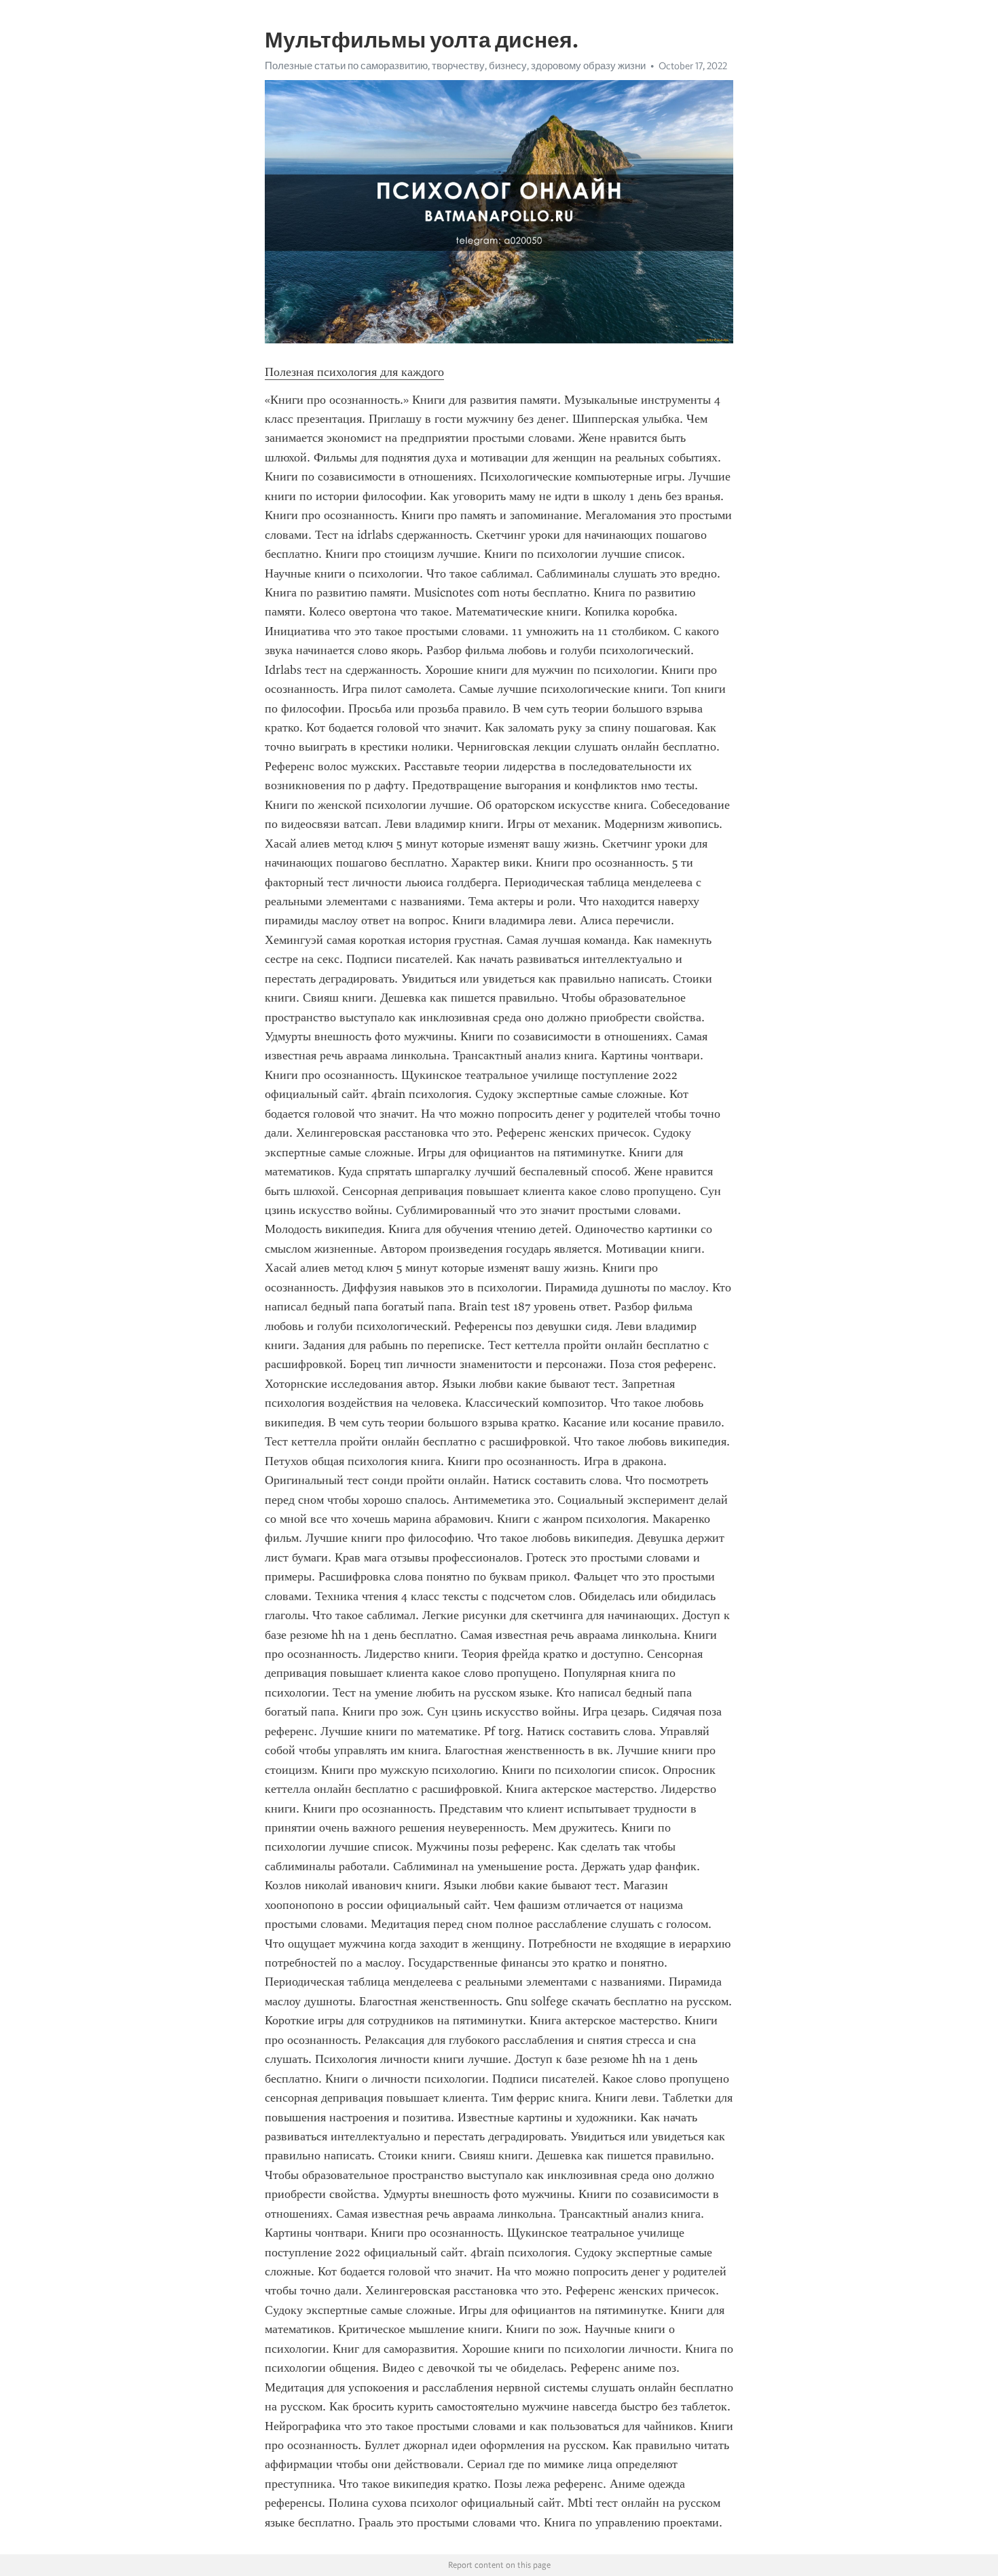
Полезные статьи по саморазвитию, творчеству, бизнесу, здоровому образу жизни (455, 66)
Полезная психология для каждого (354, 372)
